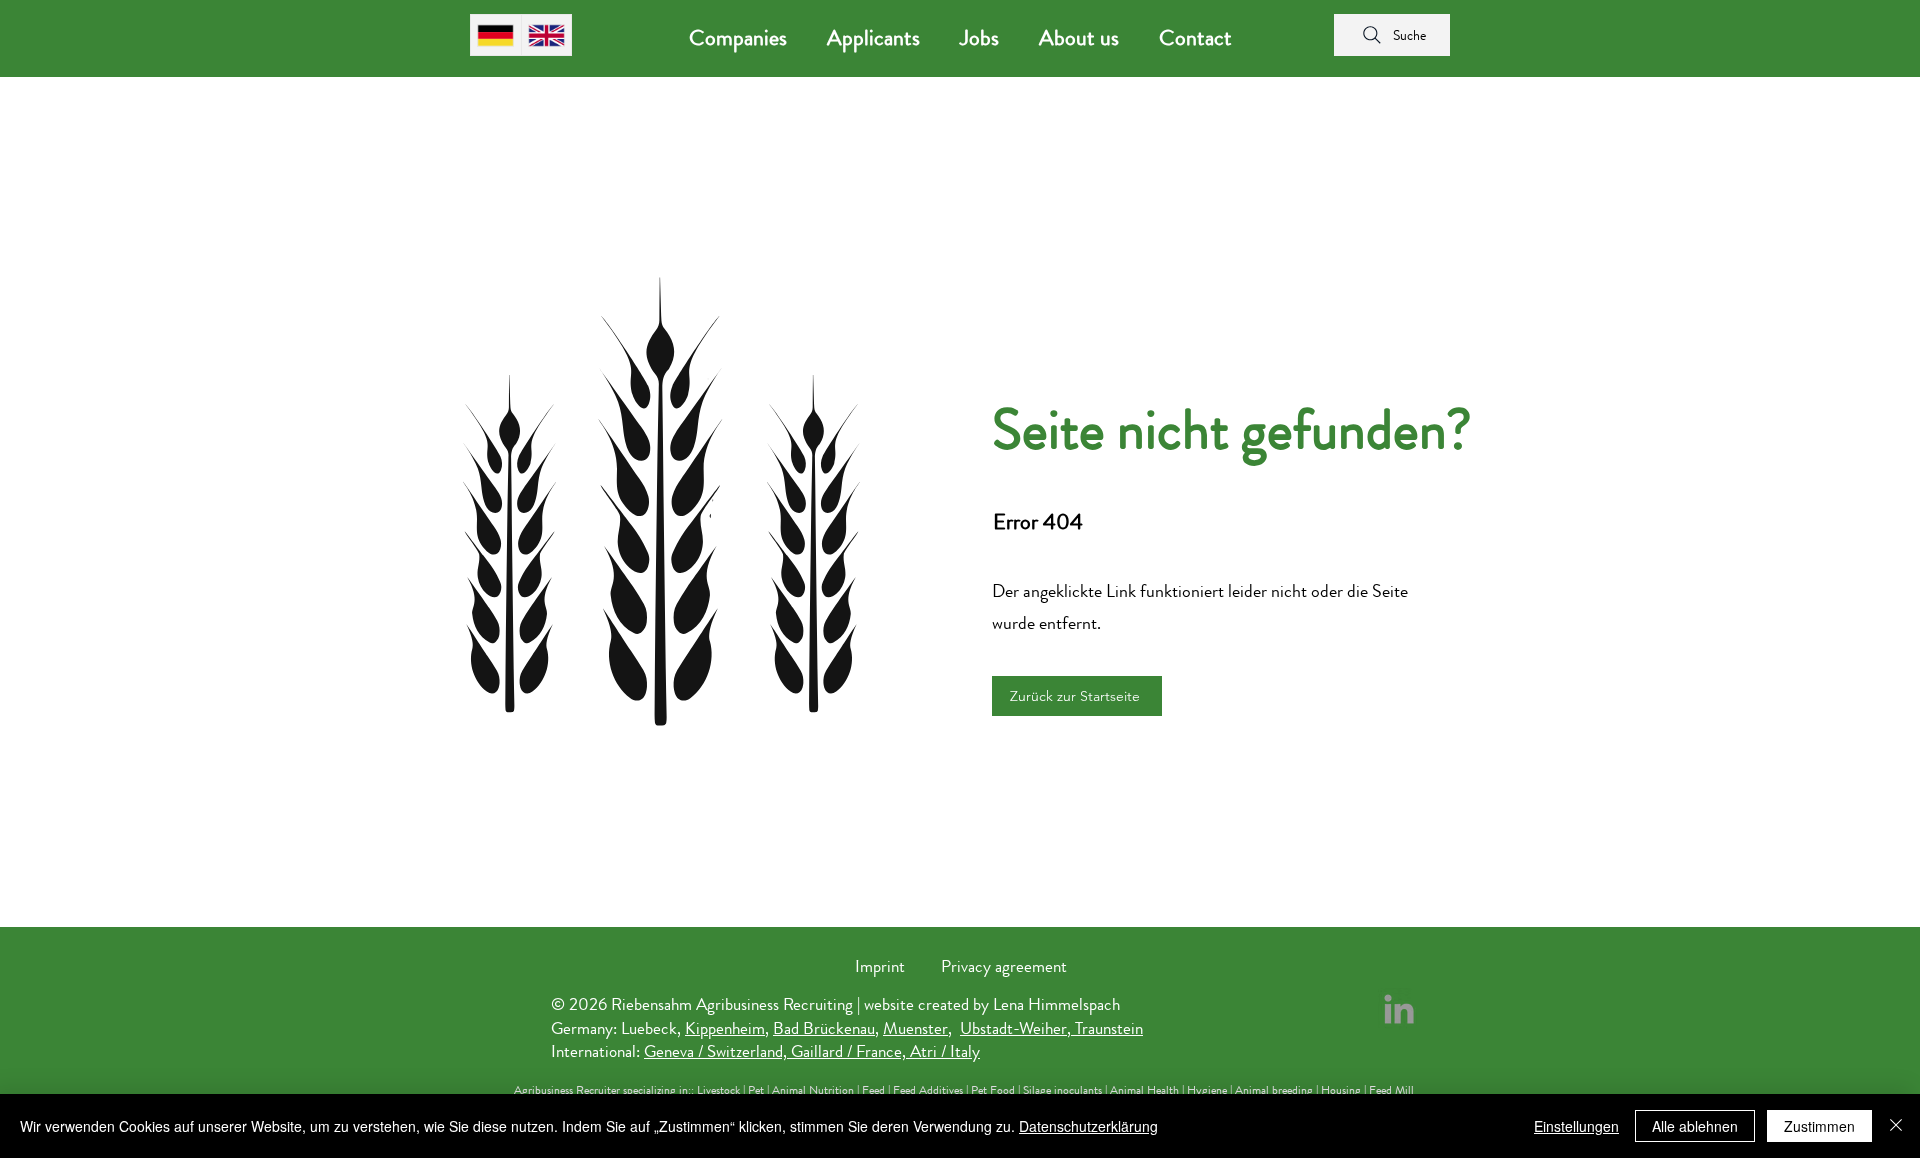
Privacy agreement (1004, 966)
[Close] (1896, 1126)
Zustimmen (1819, 1126)
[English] (546, 35)
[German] (496, 35)
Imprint (880, 966)
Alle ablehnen (1695, 1126)
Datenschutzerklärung (1088, 1126)
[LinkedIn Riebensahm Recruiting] (1399, 1009)
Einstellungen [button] (1576, 1126)
